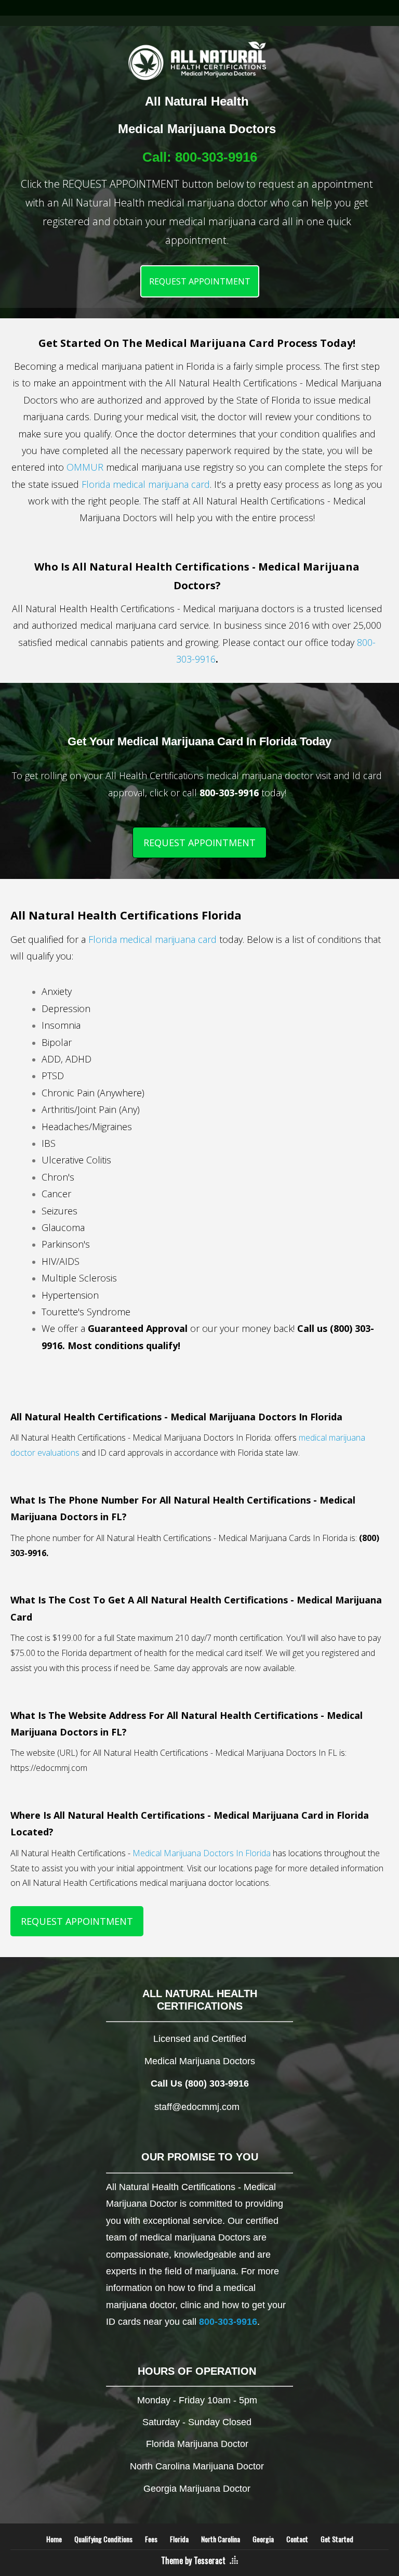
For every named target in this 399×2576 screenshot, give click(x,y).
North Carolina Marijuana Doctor (197, 2466)
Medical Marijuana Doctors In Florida (202, 1853)
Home (54, 2539)
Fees (151, 2539)
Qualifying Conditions (103, 2539)
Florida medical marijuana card (146, 484)
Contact (297, 2539)
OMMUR (85, 467)
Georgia (263, 2539)
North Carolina (221, 2539)
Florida (179, 2539)
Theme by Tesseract (193, 2560)
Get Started (337, 2539)
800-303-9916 (216, 157)
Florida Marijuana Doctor (197, 2444)
